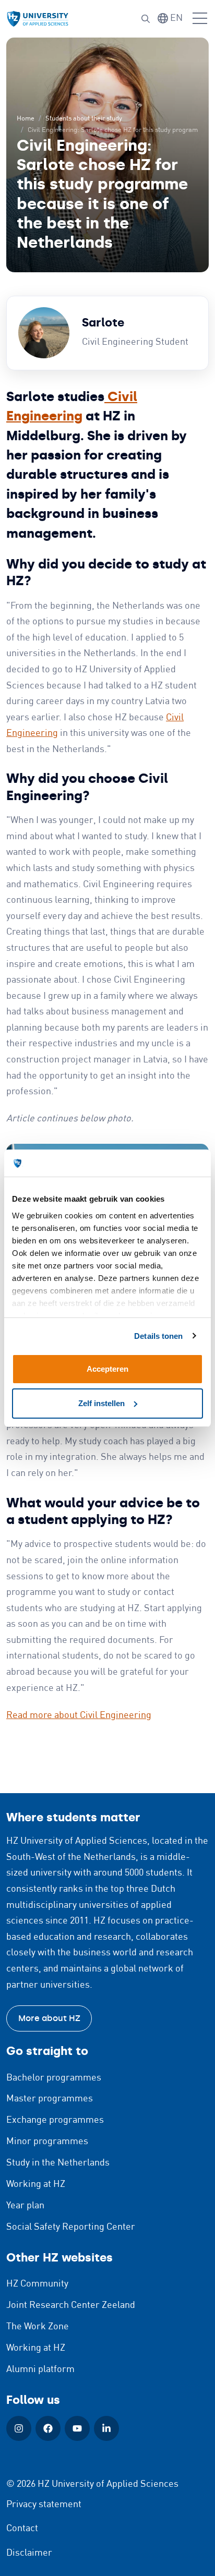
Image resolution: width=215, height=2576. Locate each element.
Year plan (25, 2206)
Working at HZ (36, 2184)
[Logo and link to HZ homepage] (38, 19)
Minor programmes (47, 2142)
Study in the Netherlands (58, 2163)
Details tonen (158, 1336)
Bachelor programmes (54, 2078)
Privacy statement (44, 2505)
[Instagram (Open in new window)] (19, 2428)
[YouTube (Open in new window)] (77, 2428)
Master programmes (50, 2099)
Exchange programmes (55, 2120)
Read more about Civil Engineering (79, 1715)
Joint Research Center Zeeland (71, 2305)
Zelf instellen (101, 1403)
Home (26, 119)
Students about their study (84, 119)
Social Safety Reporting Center (71, 2227)
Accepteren (107, 1369)
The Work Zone (38, 2327)
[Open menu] (200, 19)
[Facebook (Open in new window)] (48, 2428)
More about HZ (49, 2018)
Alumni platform (40, 2369)
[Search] (146, 19)
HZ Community (37, 2284)
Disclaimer (29, 2553)
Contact (22, 2529)
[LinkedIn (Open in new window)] (106, 2428)
